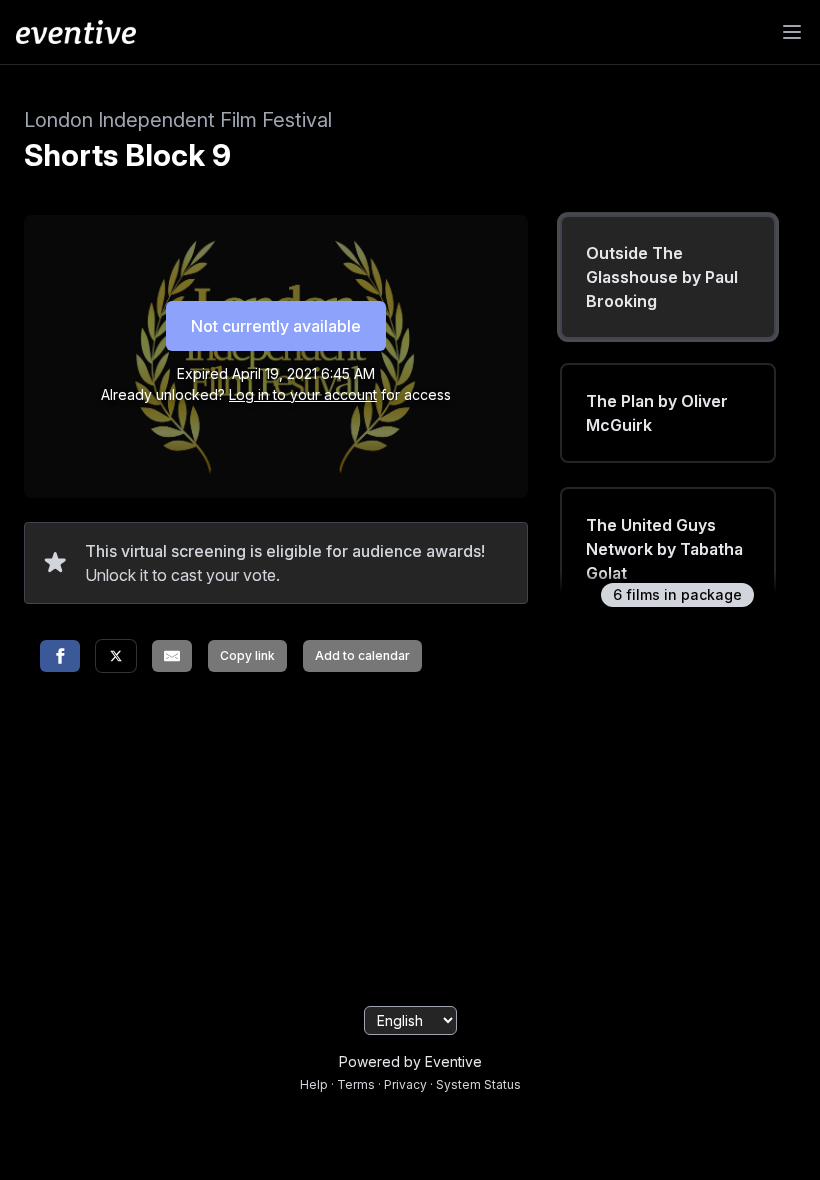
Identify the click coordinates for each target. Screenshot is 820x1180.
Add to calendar (362, 655)
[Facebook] (60, 656)
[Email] (172, 656)
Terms (356, 1084)
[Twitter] (116, 656)
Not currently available (276, 326)
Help (314, 1084)
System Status (478, 1084)
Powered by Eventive (410, 1061)
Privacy (405, 1084)
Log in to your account (303, 394)
